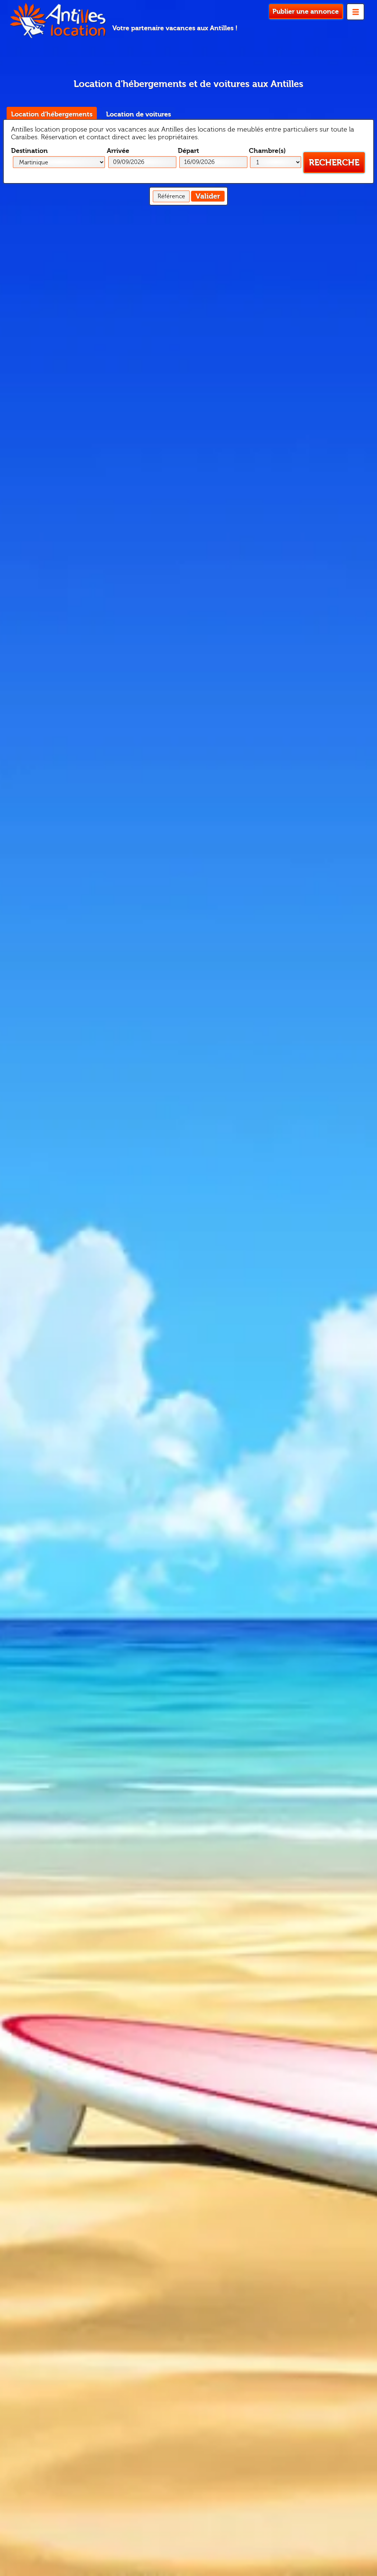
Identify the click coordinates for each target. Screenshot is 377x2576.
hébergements (52, 114)
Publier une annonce (306, 12)
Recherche (334, 163)
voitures (138, 114)
